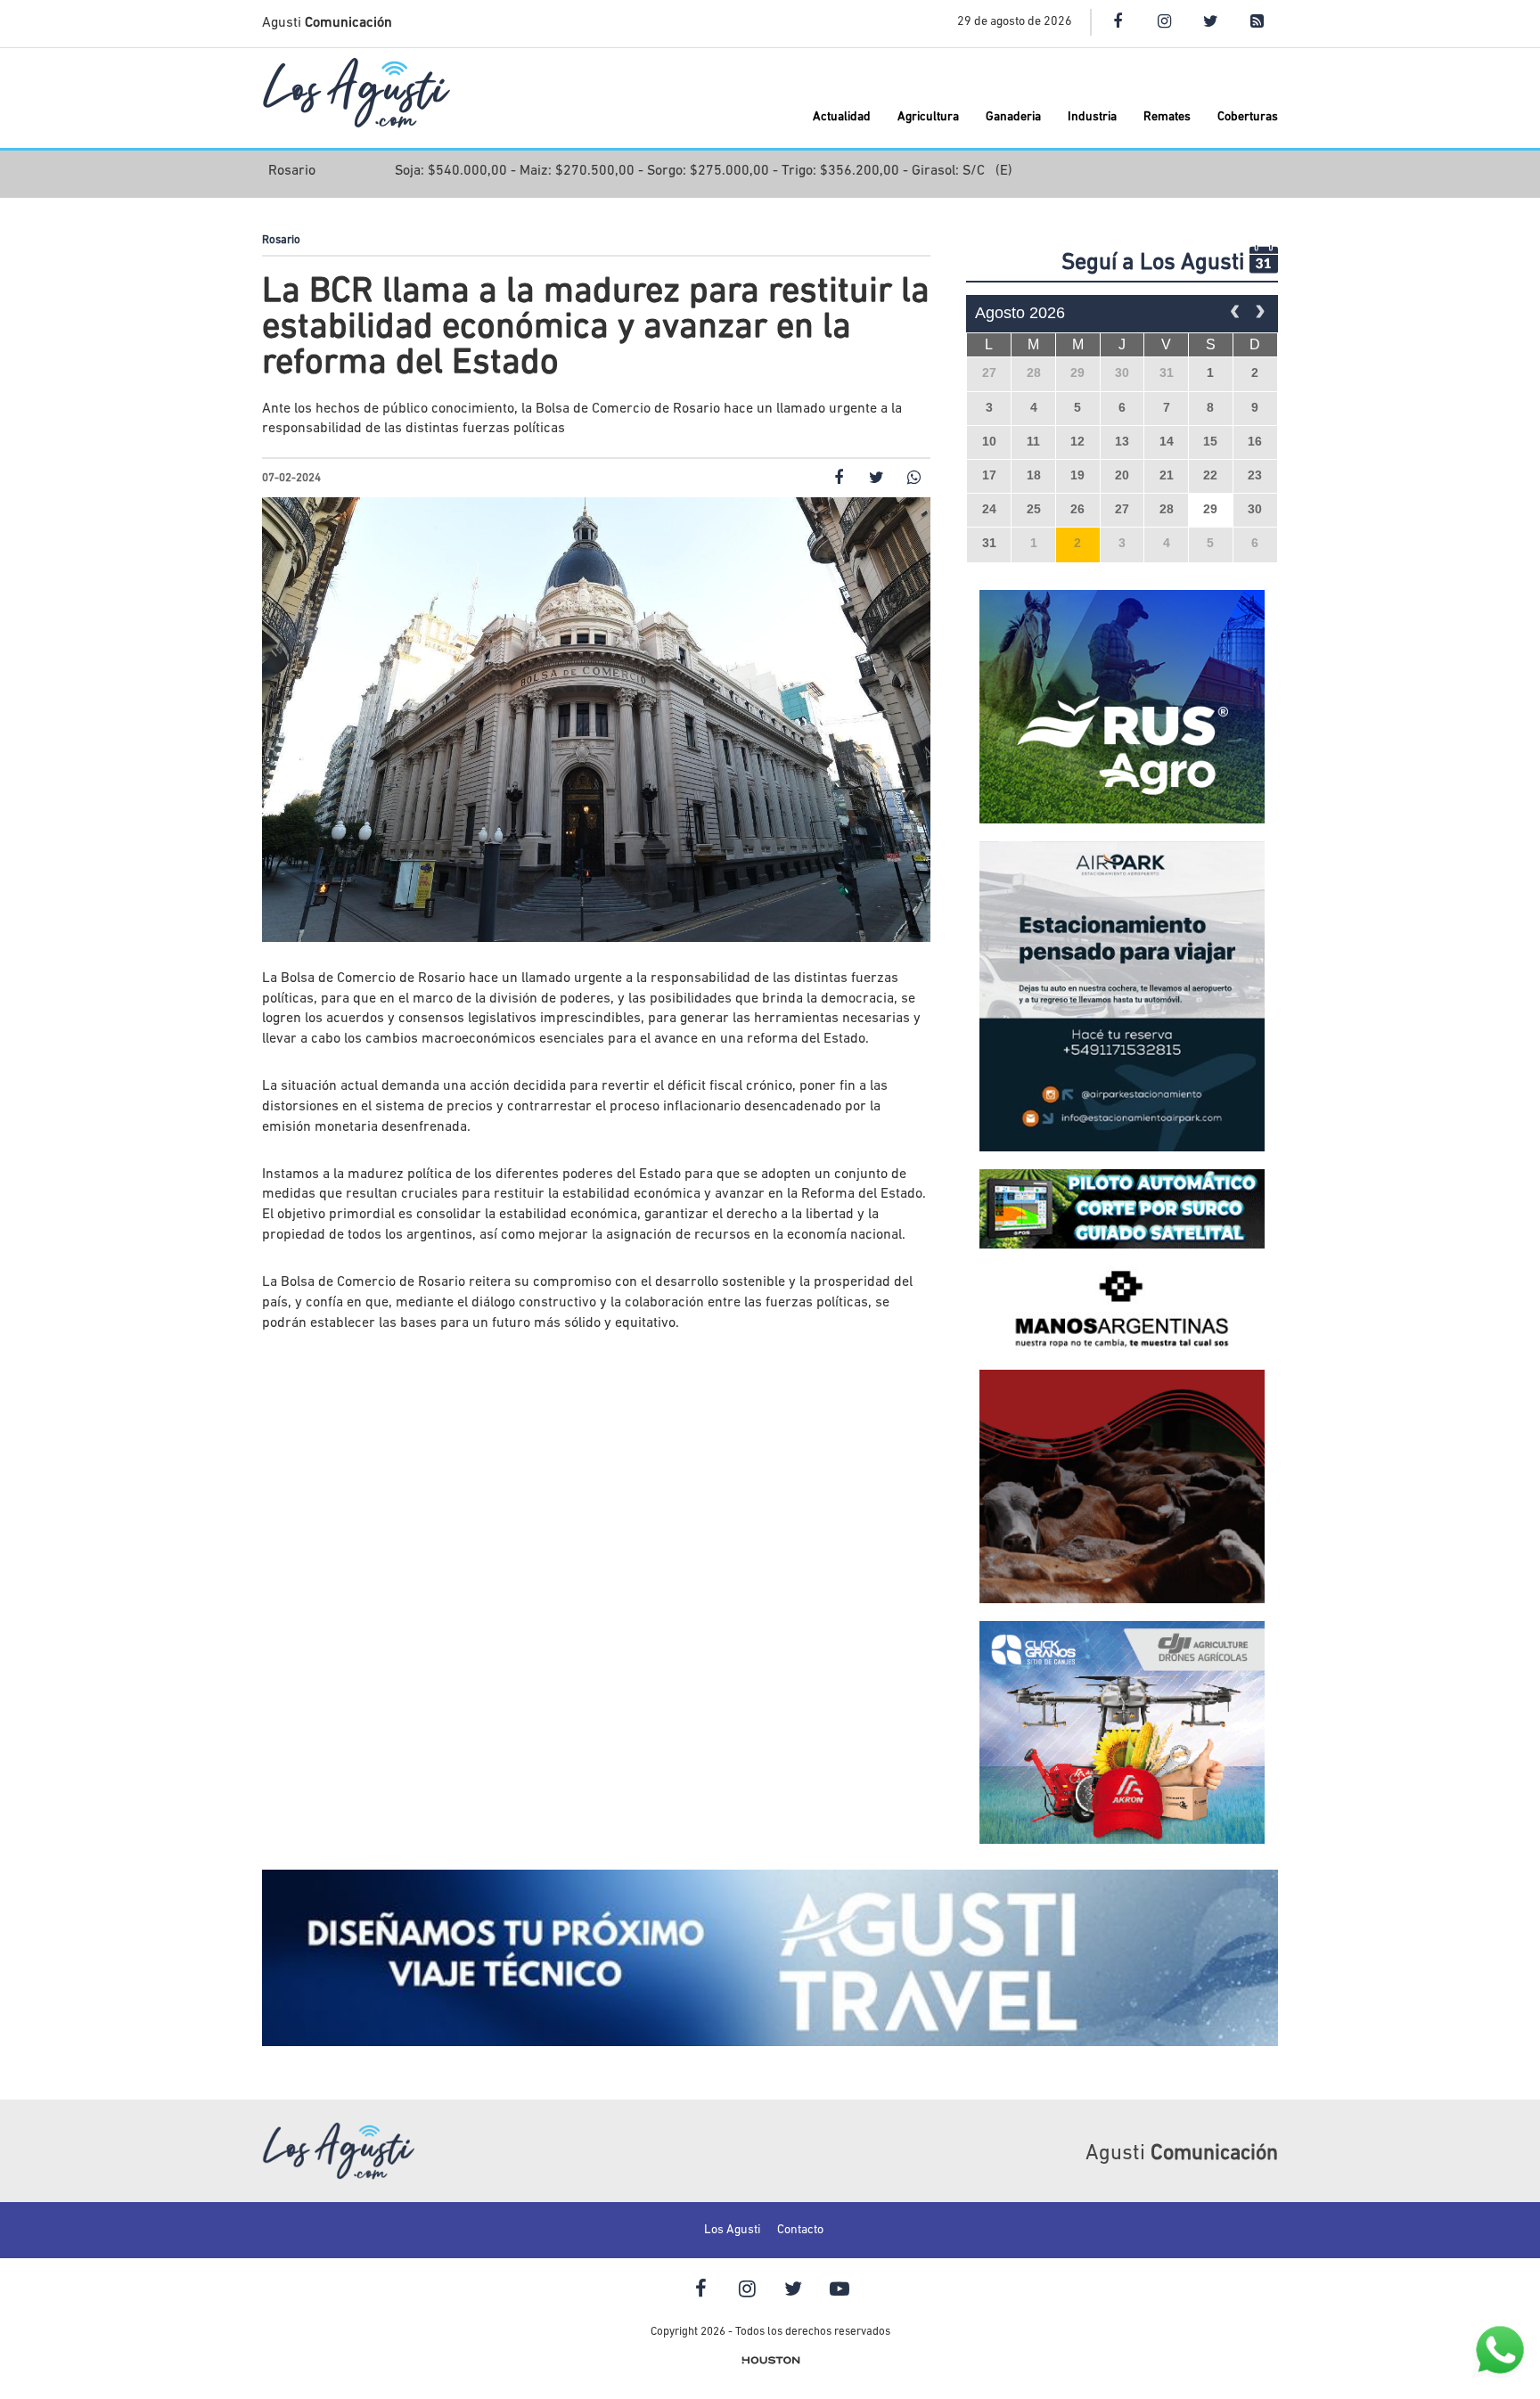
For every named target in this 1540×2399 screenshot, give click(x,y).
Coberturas (1248, 117)
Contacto (800, 2230)
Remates (1167, 117)
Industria (1092, 117)
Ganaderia (1013, 117)
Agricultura (928, 117)
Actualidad (842, 117)
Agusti (327, 23)
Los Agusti (732, 2230)
